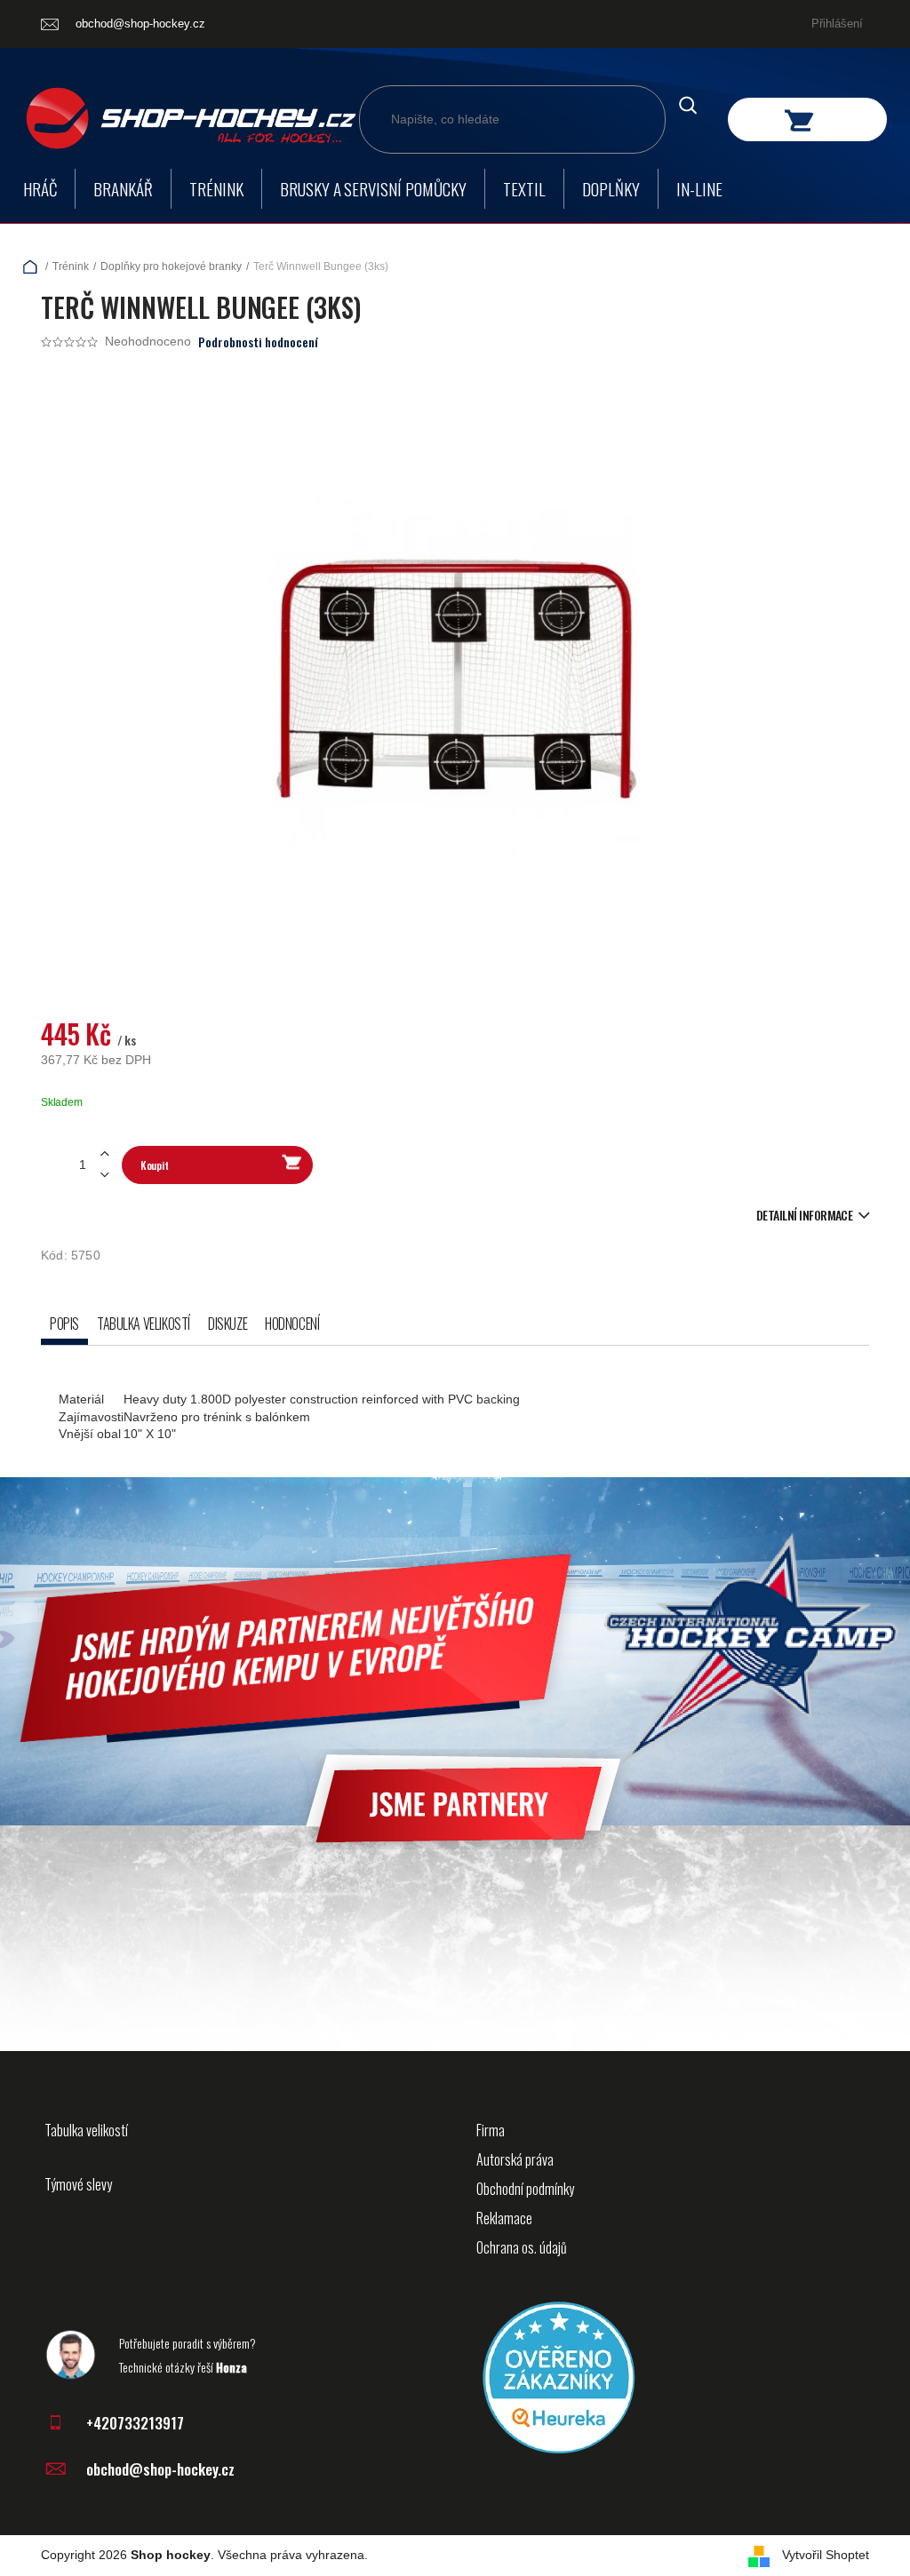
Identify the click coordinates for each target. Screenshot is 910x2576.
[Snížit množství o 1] (104, 1175)
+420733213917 (135, 2423)
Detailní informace (804, 1215)
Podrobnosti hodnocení (258, 342)
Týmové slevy (78, 2184)
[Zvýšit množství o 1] (104, 1154)
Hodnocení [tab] (292, 1324)
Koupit (154, 1165)
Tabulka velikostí (86, 2130)
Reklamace (504, 2218)
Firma (491, 2130)
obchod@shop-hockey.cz (160, 2469)
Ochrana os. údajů (522, 2247)
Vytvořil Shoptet (826, 2555)
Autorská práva (515, 2159)
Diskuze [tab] (227, 1324)
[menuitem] (40, 189)
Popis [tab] (64, 1324)
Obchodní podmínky (525, 2189)
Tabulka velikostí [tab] (144, 1324)
